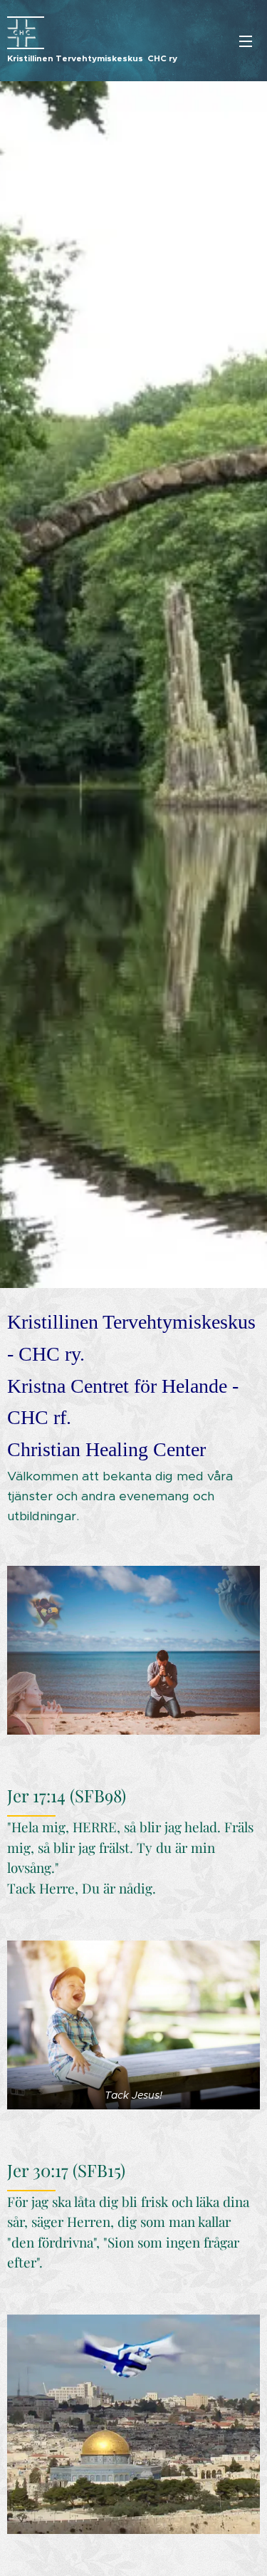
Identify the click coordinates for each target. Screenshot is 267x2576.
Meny (246, 41)
